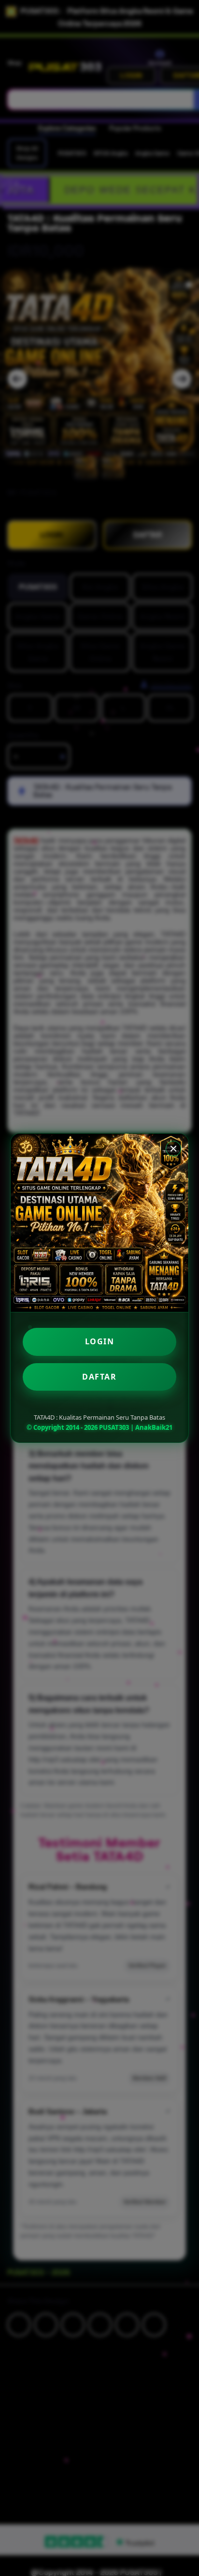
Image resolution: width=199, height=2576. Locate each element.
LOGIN (100, 1341)
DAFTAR (99, 1377)
